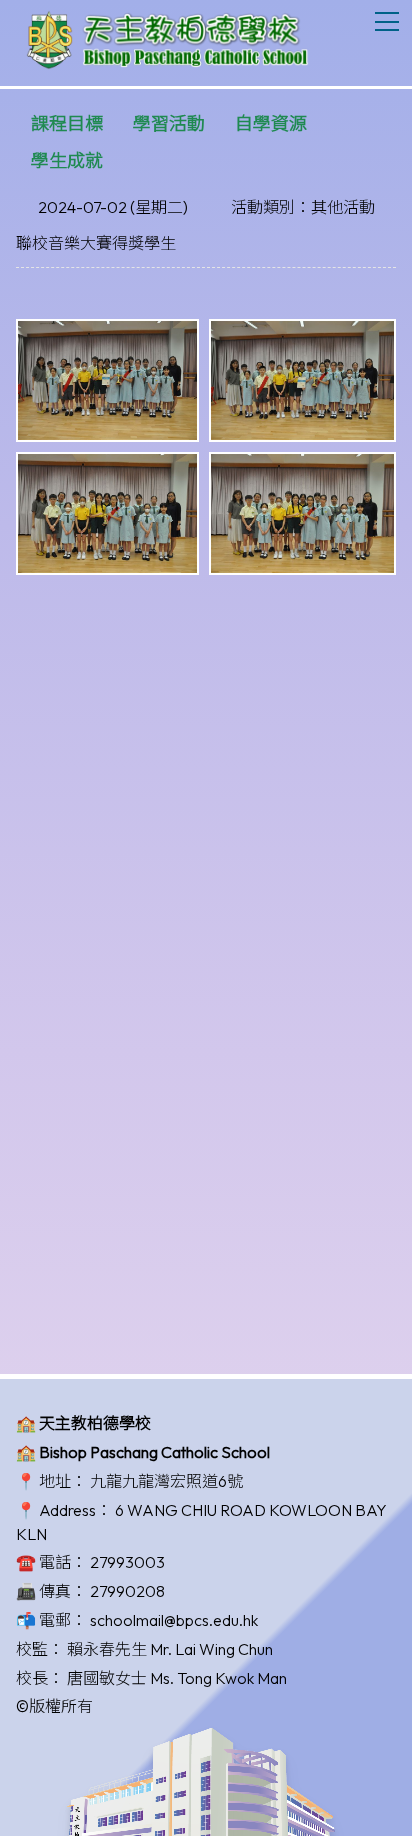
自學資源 (271, 123)
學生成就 (67, 160)
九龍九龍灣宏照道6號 (166, 1481)
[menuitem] (67, 123)
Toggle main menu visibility (387, 20)
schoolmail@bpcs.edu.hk (174, 1620)
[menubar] (206, 142)
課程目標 (67, 123)
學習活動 (169, 123)
